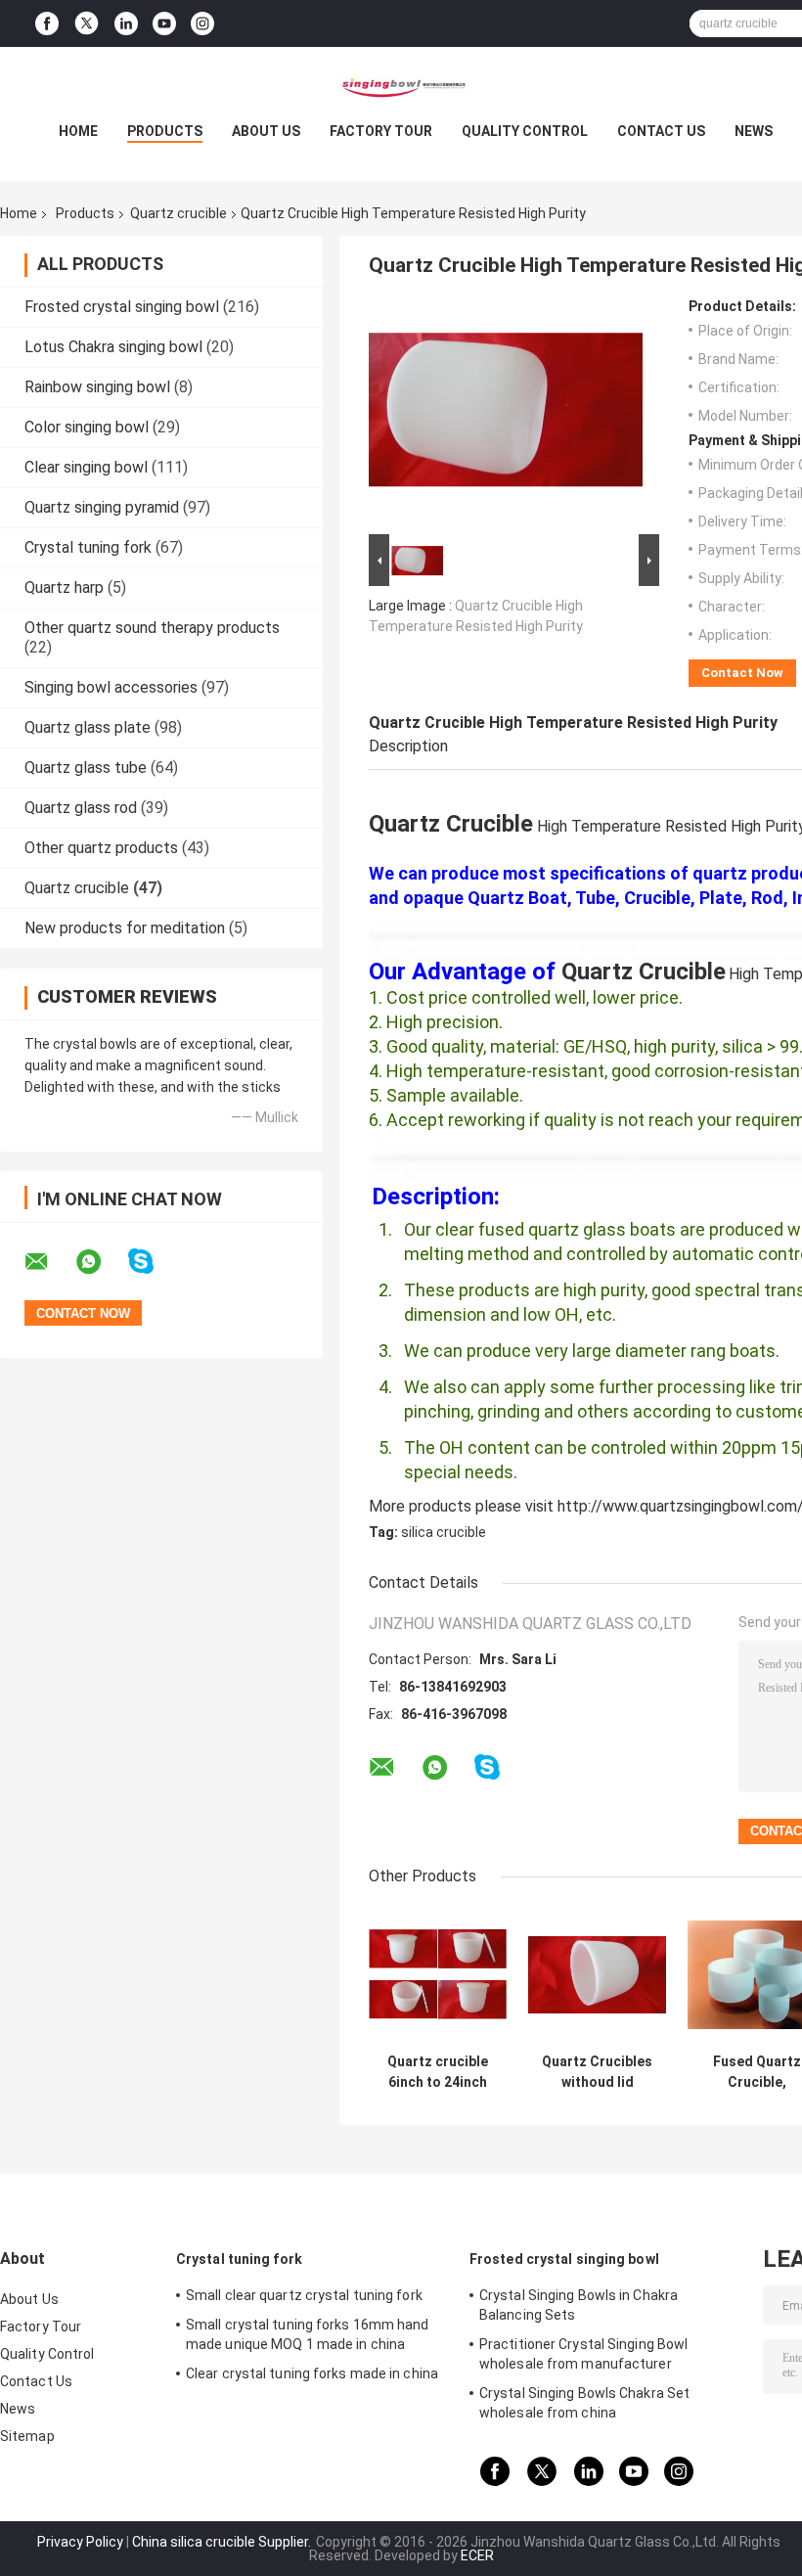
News (754, 131)
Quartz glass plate (88, 727)
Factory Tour (381, 131)
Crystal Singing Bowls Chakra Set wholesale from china (584, 2403)
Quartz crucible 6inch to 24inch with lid (438, 2072)
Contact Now (742, 673)
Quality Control (525, 131)
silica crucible (444, 1532)
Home (78, 131)
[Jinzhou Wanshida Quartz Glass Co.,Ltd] (401, 86)
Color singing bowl (87, 427)
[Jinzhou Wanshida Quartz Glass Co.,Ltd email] (49, 1262)
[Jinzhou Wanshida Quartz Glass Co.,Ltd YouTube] (164, 24)
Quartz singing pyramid (102, 507)
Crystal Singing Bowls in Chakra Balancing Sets (579, 2305)
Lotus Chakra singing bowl (113, 347)
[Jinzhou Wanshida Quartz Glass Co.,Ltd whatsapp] (101, 1262)
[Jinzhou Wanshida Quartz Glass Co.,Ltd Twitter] (87, 23)
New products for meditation (125, 928)
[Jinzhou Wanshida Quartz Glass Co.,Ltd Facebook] (47, 24)
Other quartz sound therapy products (152, 628)
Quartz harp (64, 588)
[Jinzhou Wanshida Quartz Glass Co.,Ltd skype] (153, 1262)
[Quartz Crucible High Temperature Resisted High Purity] (506, 414)
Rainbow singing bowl (97, 387)
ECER (477, 2555)
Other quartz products (101, 848)
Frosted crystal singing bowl (122, 307)
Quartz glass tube (86, 768)
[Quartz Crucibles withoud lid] (597, 1975)
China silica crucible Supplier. (223, 2542)
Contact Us (661, 131)
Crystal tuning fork (88, 547)
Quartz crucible (178, 213)
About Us (266, 131)
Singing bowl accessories (111, 687)
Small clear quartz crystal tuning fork (304, 2295)
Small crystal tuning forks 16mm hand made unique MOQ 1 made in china (308, 2334)
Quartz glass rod (81, 808)
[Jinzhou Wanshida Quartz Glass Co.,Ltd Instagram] (202, 24)
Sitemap (27, 2436)
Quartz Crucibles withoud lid (597, 2072)
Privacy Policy (80, 2542)
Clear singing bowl (86, 467)
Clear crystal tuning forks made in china (312, 2373)
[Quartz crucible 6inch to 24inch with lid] (438, 1975)
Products (165, 131)
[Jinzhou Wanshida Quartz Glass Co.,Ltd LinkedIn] (126, 24)
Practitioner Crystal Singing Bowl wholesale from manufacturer (583, 2354)
